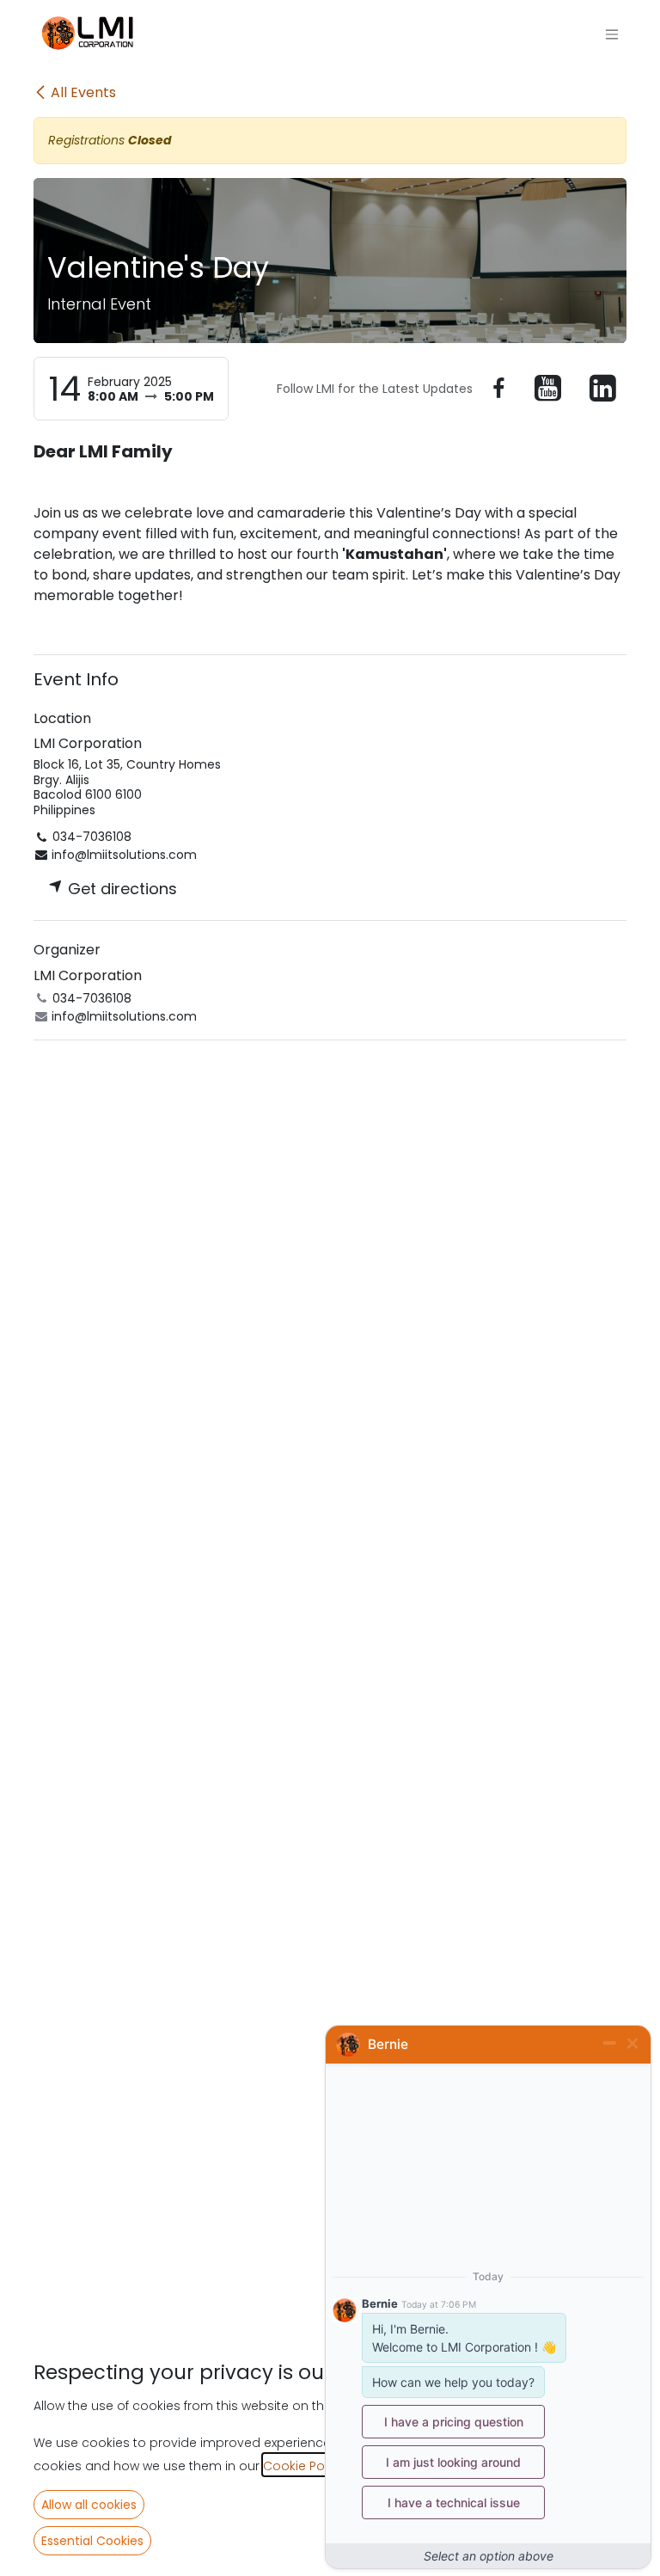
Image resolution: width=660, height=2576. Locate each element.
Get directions (120, 889)
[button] (89, 2505)
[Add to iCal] (498, 389)
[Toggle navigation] (612, 35)
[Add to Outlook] (548, 389)
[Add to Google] (603, 389)
